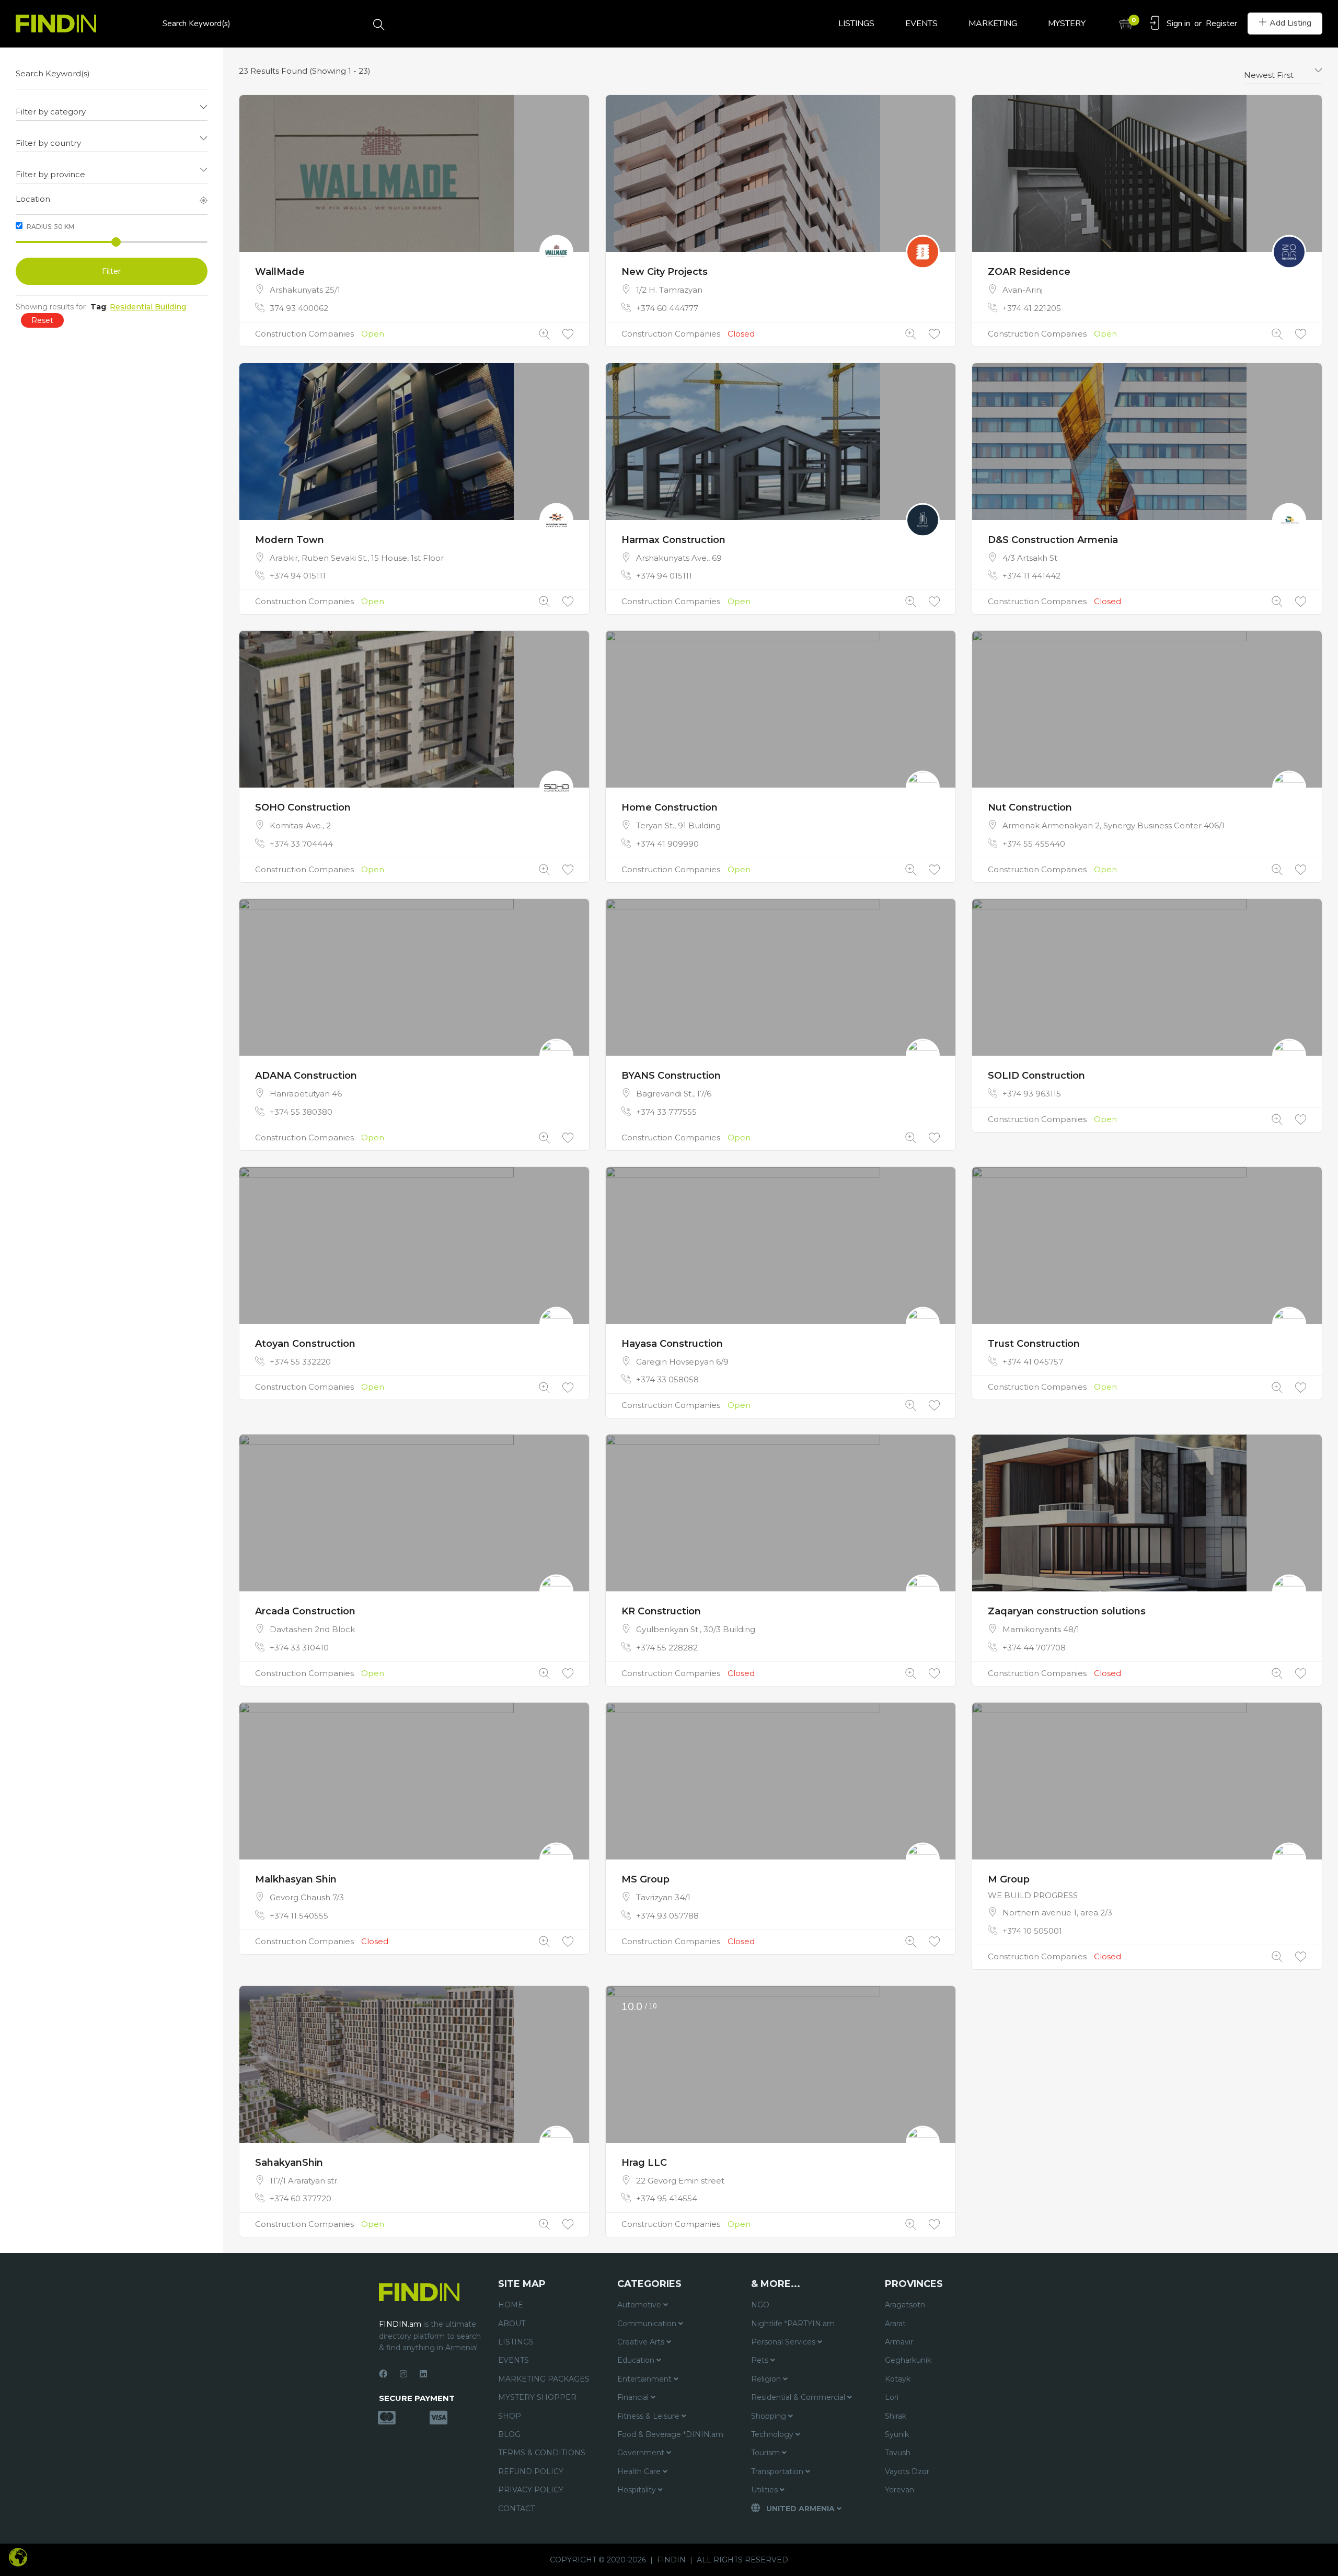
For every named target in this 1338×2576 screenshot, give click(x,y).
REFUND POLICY (531, 2471)
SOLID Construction (1036, 1076)
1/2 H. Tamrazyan (669, 290)
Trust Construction (1034, 1344)
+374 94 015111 (298, 576)
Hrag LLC (644, 2163)
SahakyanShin (289, 2163)
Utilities (765, 2490)
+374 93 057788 (667, 1916)
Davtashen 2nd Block (312, 1629)
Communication (648, 2324)
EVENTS (921, 24)
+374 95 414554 (667, 2198)
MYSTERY (1067, 24)
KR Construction (661, 1611)
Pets (761, 2360)
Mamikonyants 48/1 (1041, 1629)
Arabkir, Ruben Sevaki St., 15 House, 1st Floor (357, 558)
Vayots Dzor (907, 2471)
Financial (634, 2397)
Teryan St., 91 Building (678, 825)
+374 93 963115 (1032, 1094)
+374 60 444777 (667, 308)
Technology (773, 2434)
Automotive (640, 2305)
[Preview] (544, 334)
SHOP (510, 2416)
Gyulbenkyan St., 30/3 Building (696, 1629)
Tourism (766, 2453)
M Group (1009, 1879)
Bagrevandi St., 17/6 (674, 1094)
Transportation (778, 2471)
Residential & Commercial (799, 2397)
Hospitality (638, 2490)
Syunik (897, 2434)
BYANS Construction (671, 1076)
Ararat (895, 2324)
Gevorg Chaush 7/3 (307, 1897)
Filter (111, 271)
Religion (767, 2379)
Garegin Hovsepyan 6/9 (682, 1362)
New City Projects (665, 272)
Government (642, 2453)
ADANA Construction (306, 1076)
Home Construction (670, 807)
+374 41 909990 (667, 844)
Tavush (898, 2453)
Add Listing (1290, 23)
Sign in (1178, 24)
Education (637, 2360)
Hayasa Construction (672, 1344)
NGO (760, 2305)
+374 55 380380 (301, 1112)
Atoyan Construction (305, 1344)
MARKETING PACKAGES (544, 2379)
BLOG (509, 2434)
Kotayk (898, 2379)
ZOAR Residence (1029, 272)
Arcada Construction (305, 1611)
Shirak (896, 2416)
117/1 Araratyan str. (304, 2181)
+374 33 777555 (666, 1112)
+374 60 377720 (301, 2198)
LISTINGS (856, 24)
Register (1221, 24)
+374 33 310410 (299, 1648)
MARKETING (993, 24)
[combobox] (112, 108)
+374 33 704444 (301, 844)
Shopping (770, 2416)
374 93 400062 (299, 308)
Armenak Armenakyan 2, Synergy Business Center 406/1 (1114, 825)
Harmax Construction (673, 540)
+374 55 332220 (300, 1362)
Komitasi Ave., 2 (300, 825)
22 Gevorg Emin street (680, 2181)
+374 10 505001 (1032, 1931)
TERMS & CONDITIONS (542, 2453)
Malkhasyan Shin (296, 1879)
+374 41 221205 (1032, 308)
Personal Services (784, 2342)
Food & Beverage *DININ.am (670, 2434)
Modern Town (290, 540)
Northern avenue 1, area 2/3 (1057, 1913)
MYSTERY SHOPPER (537, 2397)
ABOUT (512, 2324)
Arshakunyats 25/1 (305, 290)
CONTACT (516, 2509)
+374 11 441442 (1031, 576)
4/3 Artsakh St (1030, 558)
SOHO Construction (303, 807)
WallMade (280, 272)
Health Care (640, 2471)
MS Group (645, 1879)
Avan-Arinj (1023, 290)
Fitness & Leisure (649, 2416)
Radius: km (50, 227)
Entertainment (645, 2379)
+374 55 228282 (667, 1648)
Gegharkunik (908, 2360)
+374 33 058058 (667, 1379)
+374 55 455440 (1034, 844)
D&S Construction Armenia (1053, 540)
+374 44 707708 (1034, 1648)
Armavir (899, 2342)
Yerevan (899, 2490)
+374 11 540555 (299, 1916)
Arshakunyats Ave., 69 (679, 558)
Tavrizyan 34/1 (663, 1897)
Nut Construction (1030, 807)
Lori (892, 2397)
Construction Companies (304, 334)
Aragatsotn (905, 2305)
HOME (511, 2305)
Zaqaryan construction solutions (1067, 1611)
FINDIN (671, 2560)
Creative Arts (642, 2342)
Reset (42, 320)
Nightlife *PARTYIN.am (793, 2324)
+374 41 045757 (1033, 1362)
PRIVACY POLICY (531, 2490)
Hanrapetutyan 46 (306, 1094)
